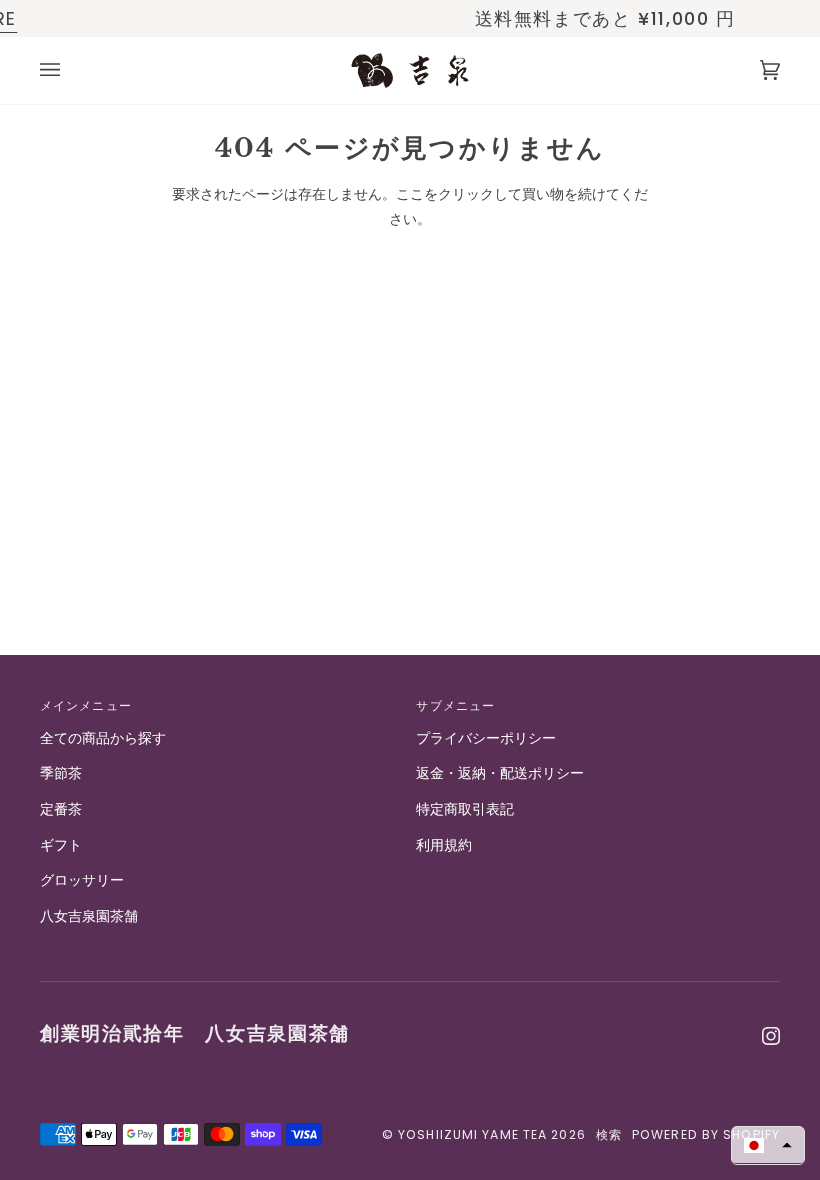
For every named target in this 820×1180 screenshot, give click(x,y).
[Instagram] (771, 1036)
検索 (609, 1134)
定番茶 (61, 809)
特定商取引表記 (465, 809)
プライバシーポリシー (486, 738)
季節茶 (61, 773)
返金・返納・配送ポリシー (500, 773)
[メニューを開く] (70, 70)
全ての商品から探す (103, 738)
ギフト (61, 845)
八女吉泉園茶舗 (89, 916)
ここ (410, 194)
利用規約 (444, 845)
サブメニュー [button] (455, 705)
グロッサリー (82, 880)
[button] (768, 1145)
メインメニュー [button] (86, 705)
